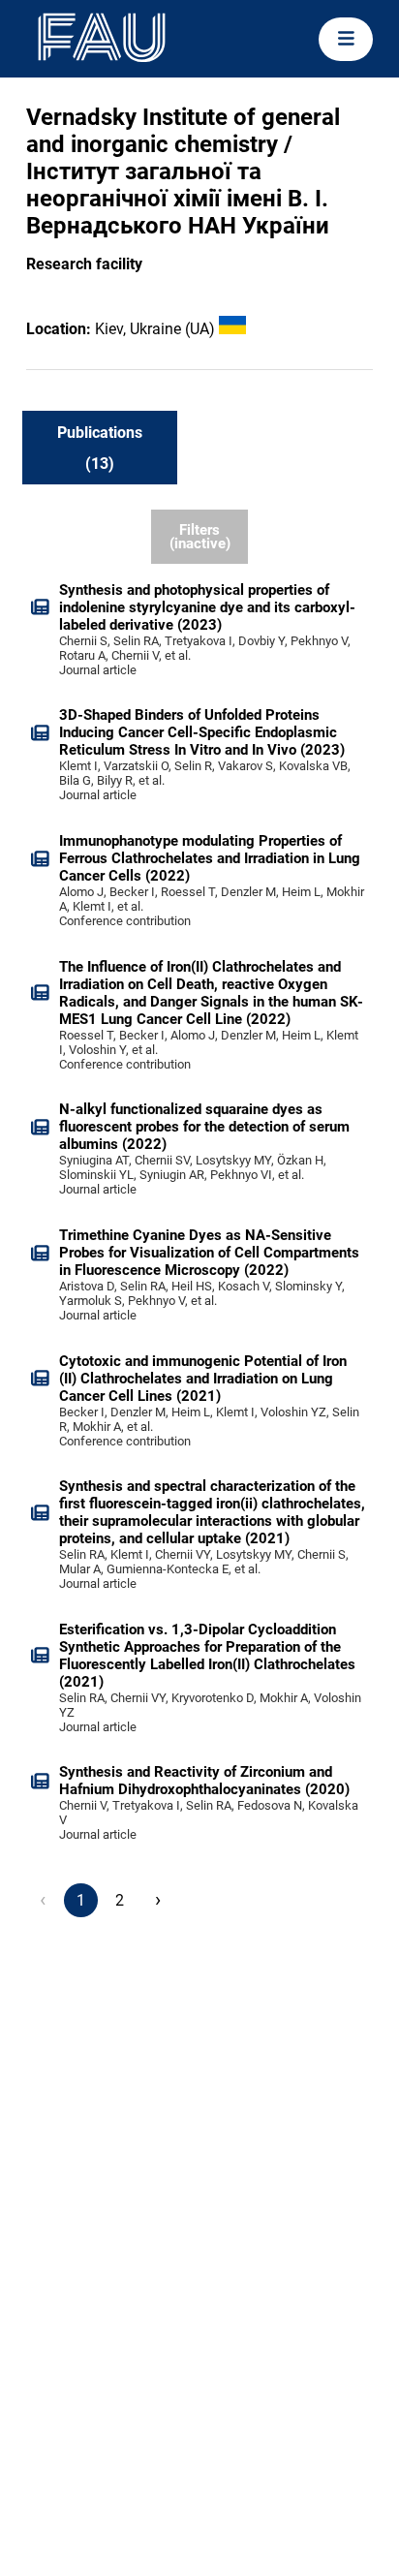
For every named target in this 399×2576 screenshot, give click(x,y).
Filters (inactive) (200, 537)
